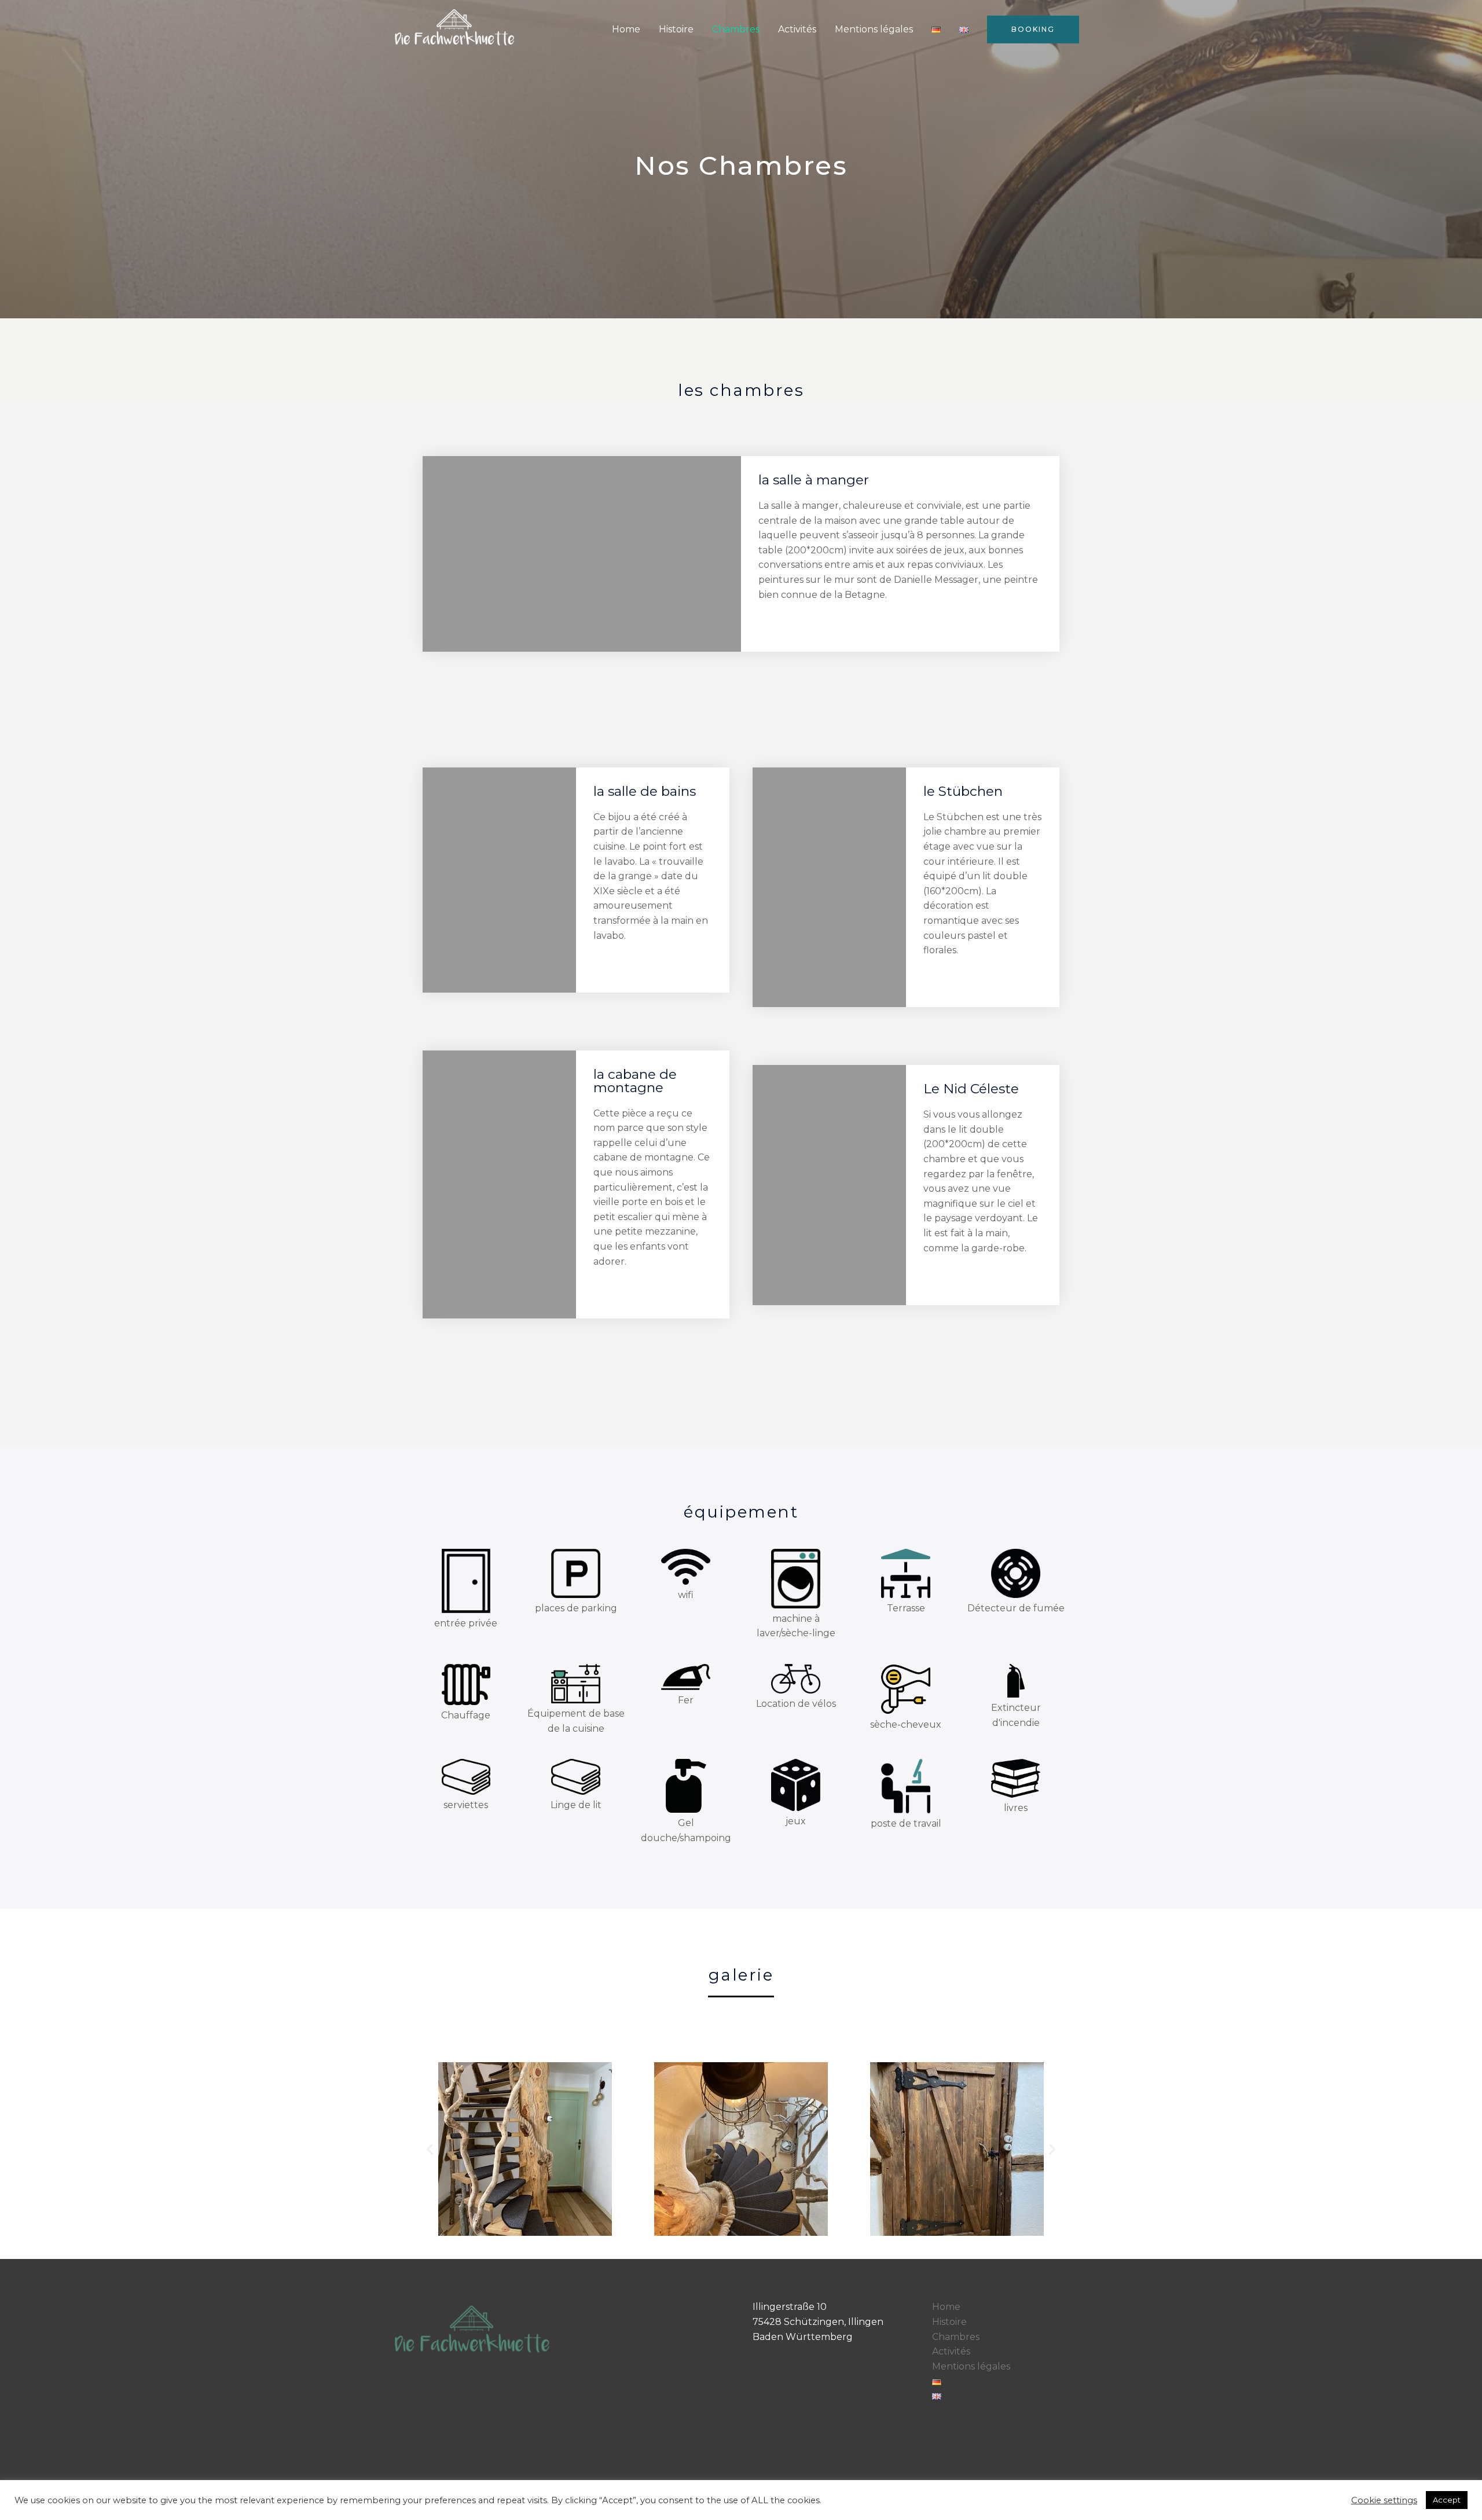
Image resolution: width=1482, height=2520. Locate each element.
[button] (430, 2149)
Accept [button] (1447, 2500)
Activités (797, 29)
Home (626, 29)
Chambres (736, 29)
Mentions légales (874, 29)
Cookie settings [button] (1384, 2500)
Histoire (676, 29)
